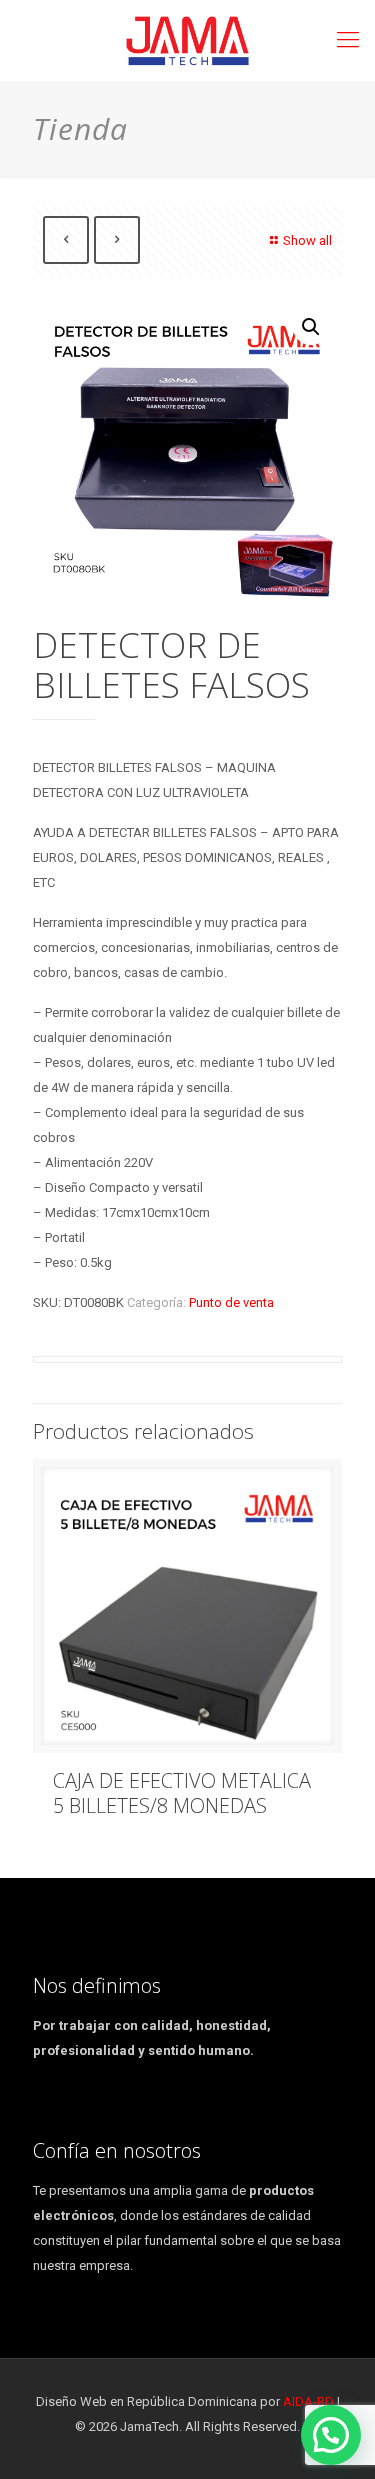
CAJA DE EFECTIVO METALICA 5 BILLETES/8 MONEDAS (182, 1793)
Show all (307, 240)
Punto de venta (231, 1302)
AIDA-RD (308, 2401)
